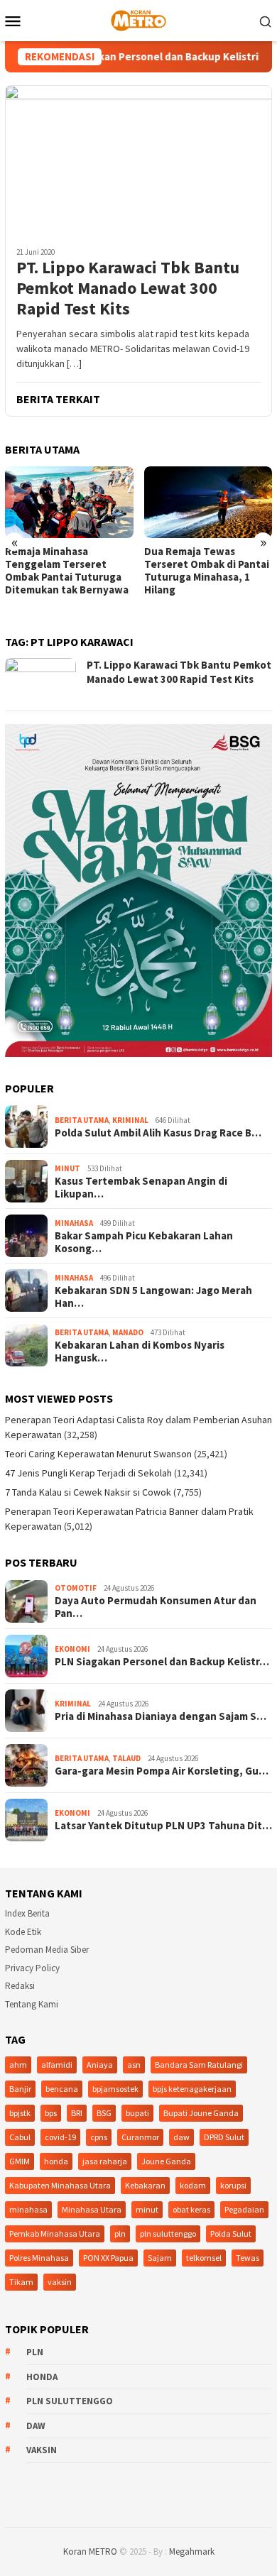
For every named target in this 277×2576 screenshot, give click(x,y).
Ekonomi (72, 1649)
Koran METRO (90, 2552)
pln (120, 2234)
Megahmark (192, 2552)
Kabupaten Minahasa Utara (60, 2185)
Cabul (20, 2137)
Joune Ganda (166, 2161)
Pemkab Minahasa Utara (55, 2234)
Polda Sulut (231, 2234)
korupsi (233, 2185)
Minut (67, 1168)
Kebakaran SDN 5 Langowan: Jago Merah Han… (153, 1297)
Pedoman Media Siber (47, 1950)
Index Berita (27, 1913)
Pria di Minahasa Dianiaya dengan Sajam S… (161, 1716)
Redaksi (20, 1986)
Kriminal (130, 1120)
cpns (99, 2137)
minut (147, 2209)
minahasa (28, 2209)
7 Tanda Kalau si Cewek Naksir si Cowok (88, 1492)
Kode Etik (23, 1932)
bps (51, 2113)
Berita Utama (82, 1120)
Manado (128, 1332)
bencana (62, 2089)
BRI (77, 2113)
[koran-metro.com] (138, 19)
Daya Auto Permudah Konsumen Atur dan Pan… (156, 1607)
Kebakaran (145, 2185)
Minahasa (74, 1223)
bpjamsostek (115, 2089)
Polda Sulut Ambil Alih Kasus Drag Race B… (158, 1133)
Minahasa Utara (92, 2209)
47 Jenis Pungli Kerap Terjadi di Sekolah (88, 1473)
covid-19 (60, 2137)
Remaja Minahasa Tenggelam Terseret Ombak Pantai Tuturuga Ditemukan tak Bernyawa (67, 571)
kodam (193, 2185)
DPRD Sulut (224, 2137)
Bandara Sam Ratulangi (199, 2065)
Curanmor (140, 2137)
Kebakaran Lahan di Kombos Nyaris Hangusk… (140, 1352)
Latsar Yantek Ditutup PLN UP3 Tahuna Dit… (163, 1826)
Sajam (160, 2258)
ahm (18, 2065)
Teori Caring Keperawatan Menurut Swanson (98, 1454)
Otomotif (76, 1588)
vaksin (60, 2282)
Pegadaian (244, 2209)
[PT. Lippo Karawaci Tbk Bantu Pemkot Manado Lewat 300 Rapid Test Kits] (138, 160)
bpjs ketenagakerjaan (192, 2089)
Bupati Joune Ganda (201, 2113)
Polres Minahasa (39, 2258)
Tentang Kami (32, 2004)
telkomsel (204, 2258)
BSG (104, 2113)
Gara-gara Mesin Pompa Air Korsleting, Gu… (162, 1771)
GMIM (20, 2161)
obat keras (191, 2209)
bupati (137, 2113)
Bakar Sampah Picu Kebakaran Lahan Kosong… (144, 1242)
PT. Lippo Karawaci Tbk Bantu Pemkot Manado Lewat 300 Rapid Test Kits (128, 288)
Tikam (21, 2282)
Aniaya (100, 2065)
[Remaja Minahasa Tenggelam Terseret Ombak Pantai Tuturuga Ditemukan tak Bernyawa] (69, 502)
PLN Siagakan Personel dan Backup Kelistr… (162, 1662)
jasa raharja (105, 2161)
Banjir (20, 2089)
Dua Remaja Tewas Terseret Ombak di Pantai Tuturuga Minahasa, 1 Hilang (207, 571)
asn (134, 2065)
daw (181, 2137)
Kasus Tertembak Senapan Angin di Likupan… (141, 1188)
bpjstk (20, 2113)
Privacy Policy (32, 1968)
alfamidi (57, 2065)
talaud (126, 1758)
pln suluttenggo (168, 2234)
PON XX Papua (108, 2258)
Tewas (248, 2258)
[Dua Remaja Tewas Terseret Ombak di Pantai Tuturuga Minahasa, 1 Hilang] (208, 502)
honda (56, 2161)
